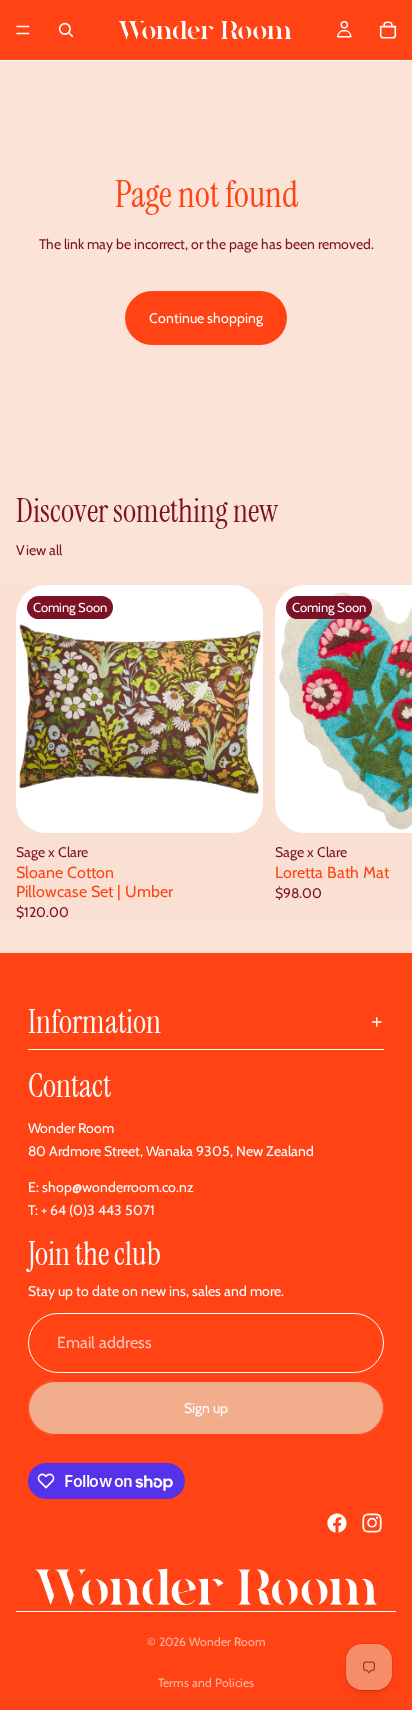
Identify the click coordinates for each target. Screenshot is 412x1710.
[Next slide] (374, 752)
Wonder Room (227, 1641)
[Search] (66, 30)
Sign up (206, 1408)
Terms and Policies (206, 1682)
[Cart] (388, 30)
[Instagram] (372, 1523)
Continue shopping (206, 318)
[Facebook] (337, 1523)
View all (39, 550)
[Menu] (23, 30)
